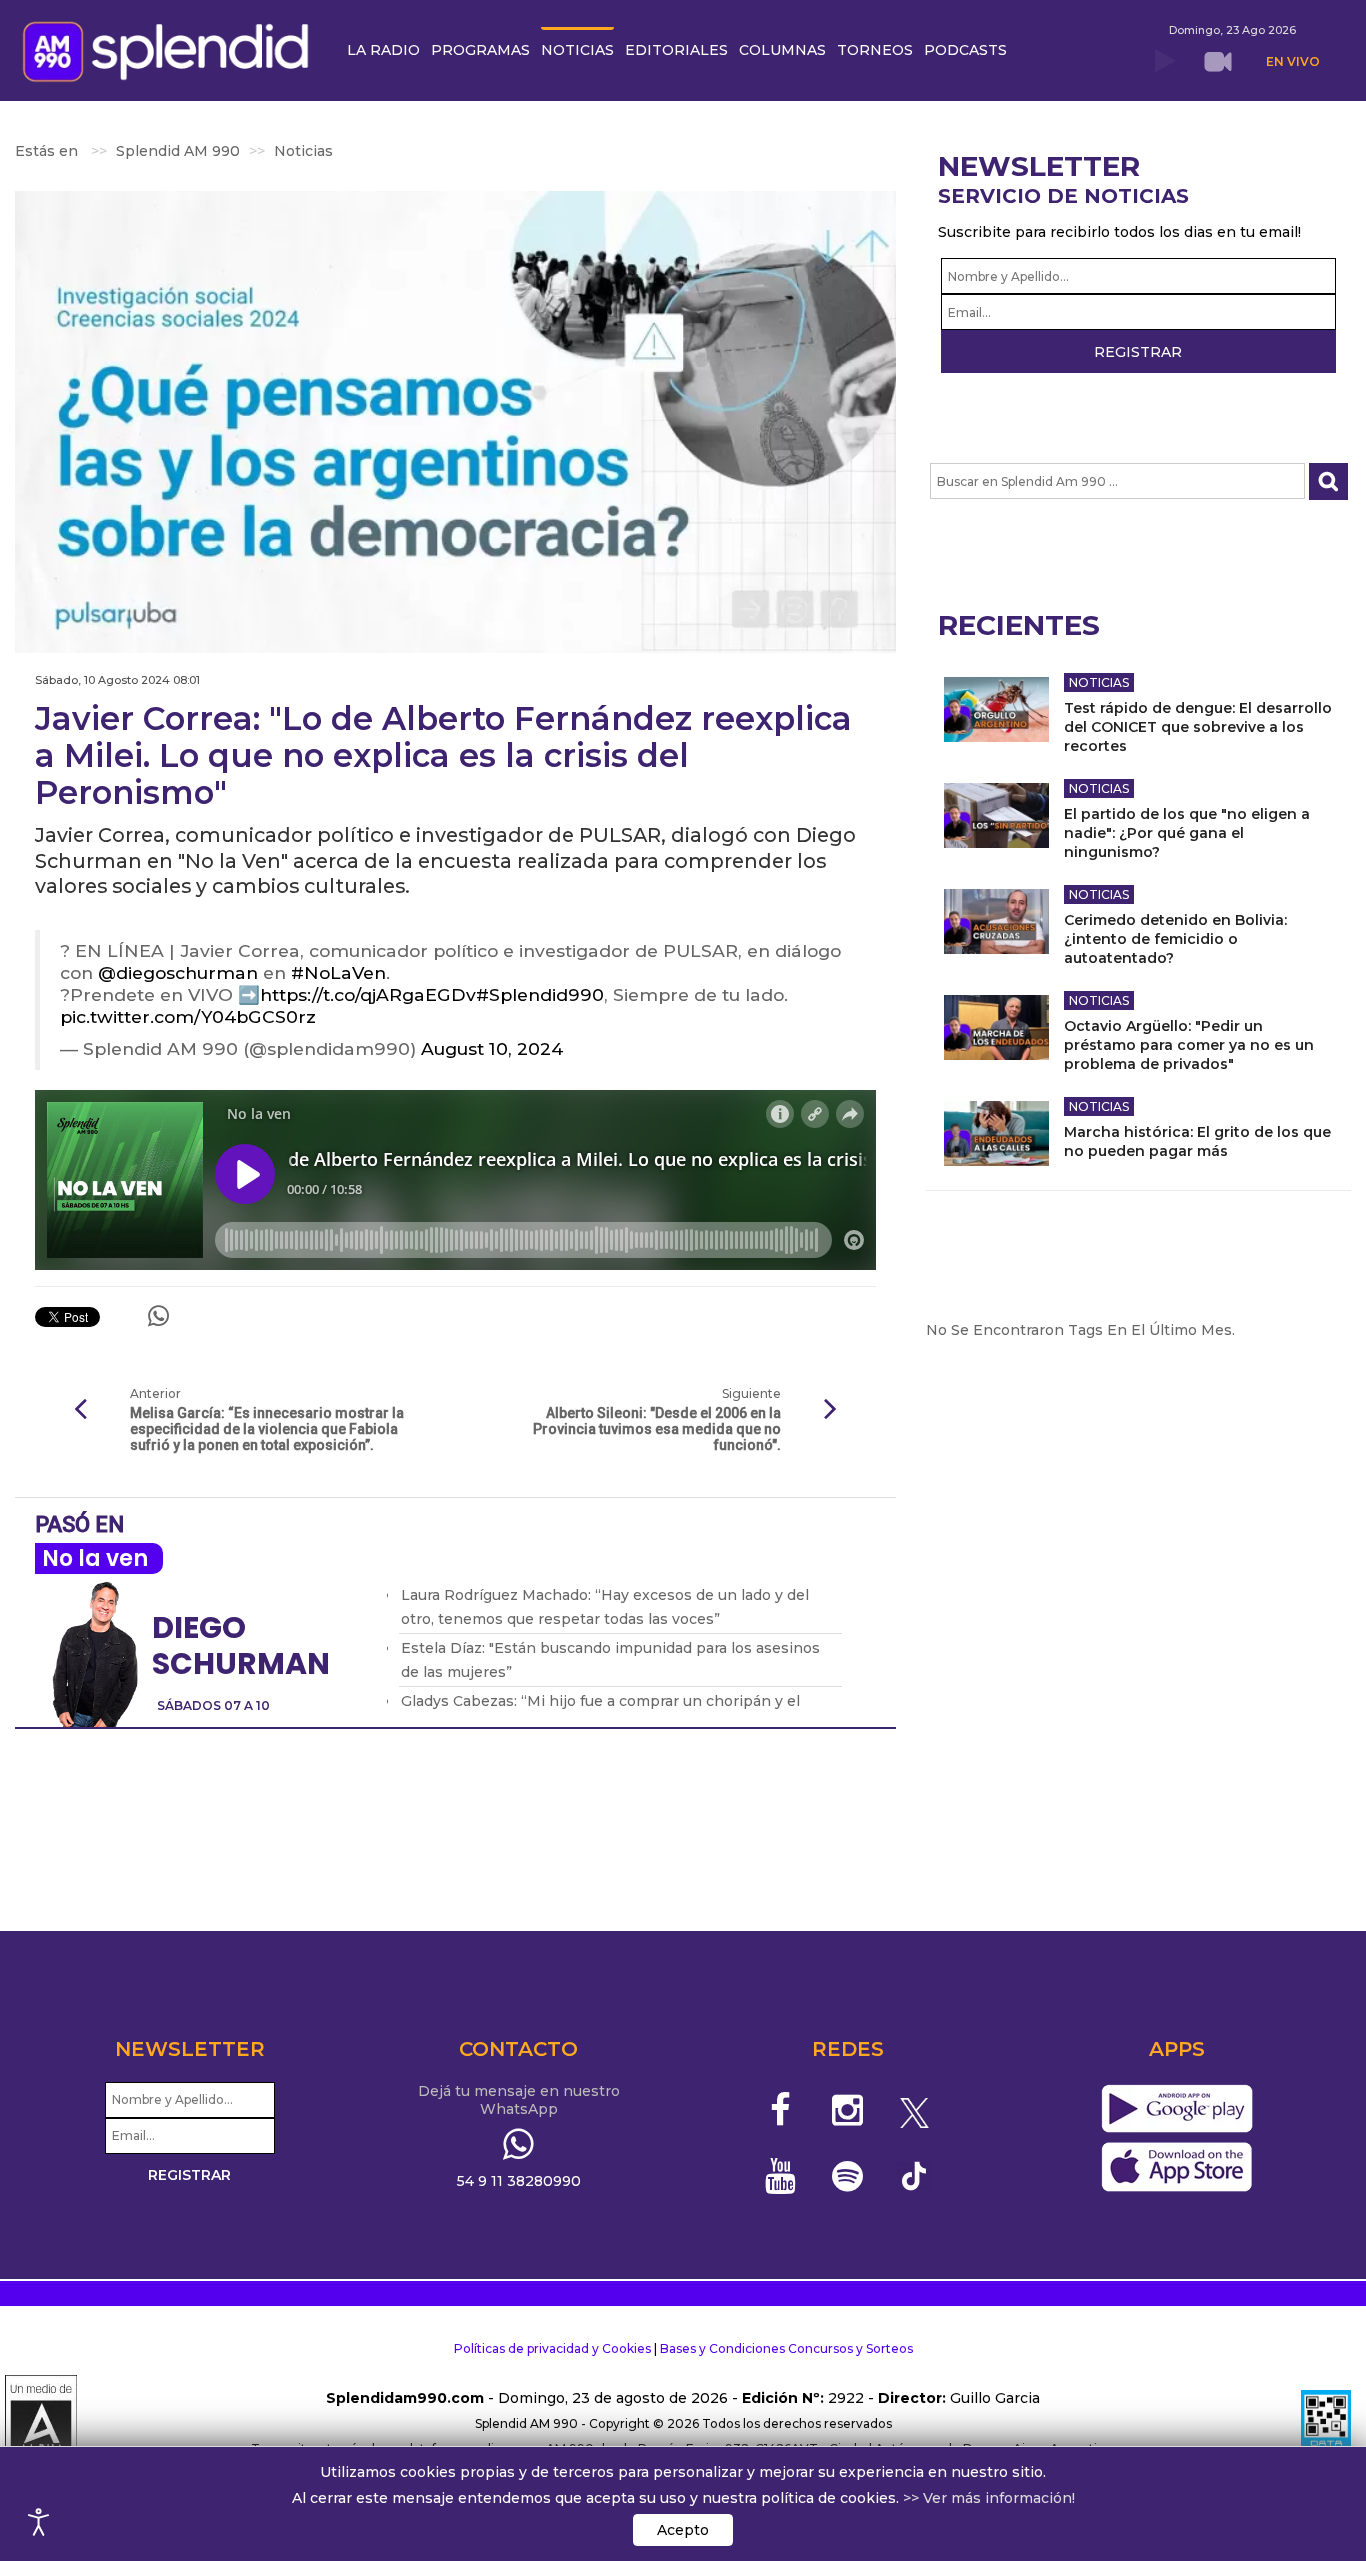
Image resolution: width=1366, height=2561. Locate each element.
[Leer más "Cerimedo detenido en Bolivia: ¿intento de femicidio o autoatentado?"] (996, 921)
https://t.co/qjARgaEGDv (368, 994)
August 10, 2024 (492, 1048)
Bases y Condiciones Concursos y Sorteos (786, 2348)
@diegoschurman (178, 972)
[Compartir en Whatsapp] (158, 1316)
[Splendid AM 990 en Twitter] (914, 2110)
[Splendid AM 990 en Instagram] (847, 2110)
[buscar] (1328, 481)
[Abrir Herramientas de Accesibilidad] (39, 2522)
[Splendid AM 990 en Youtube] (781, 2176)
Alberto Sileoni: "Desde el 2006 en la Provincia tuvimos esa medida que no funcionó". (656, 1429)
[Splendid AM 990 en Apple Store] (1176, 2167)
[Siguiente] (831, 1410)
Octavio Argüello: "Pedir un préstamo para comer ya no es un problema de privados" (1189, 1045)
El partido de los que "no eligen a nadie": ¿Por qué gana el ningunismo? (1187, 833)
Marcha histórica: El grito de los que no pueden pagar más (1197, 1141)
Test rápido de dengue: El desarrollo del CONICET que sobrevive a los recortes (1198, 727)
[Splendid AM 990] (171, 49)
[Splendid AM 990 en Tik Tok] (914, 2174)
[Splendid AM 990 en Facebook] (781, 2110)
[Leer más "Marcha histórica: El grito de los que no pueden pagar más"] (996, 1133)
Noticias (1099, 682)
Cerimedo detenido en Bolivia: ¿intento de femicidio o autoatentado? (1175, 939)
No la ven (95, 1558)
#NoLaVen (338, 972)
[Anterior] (80, 1410)
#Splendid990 (540, 994)
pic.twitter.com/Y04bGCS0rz (188, 1016)
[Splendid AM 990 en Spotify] (847, 2176)
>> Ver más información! (989, 2498)
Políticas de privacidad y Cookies (552, 2348)
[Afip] (1326, 2424)
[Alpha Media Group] (41, 2424)
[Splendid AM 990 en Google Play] (1176, 2109)
